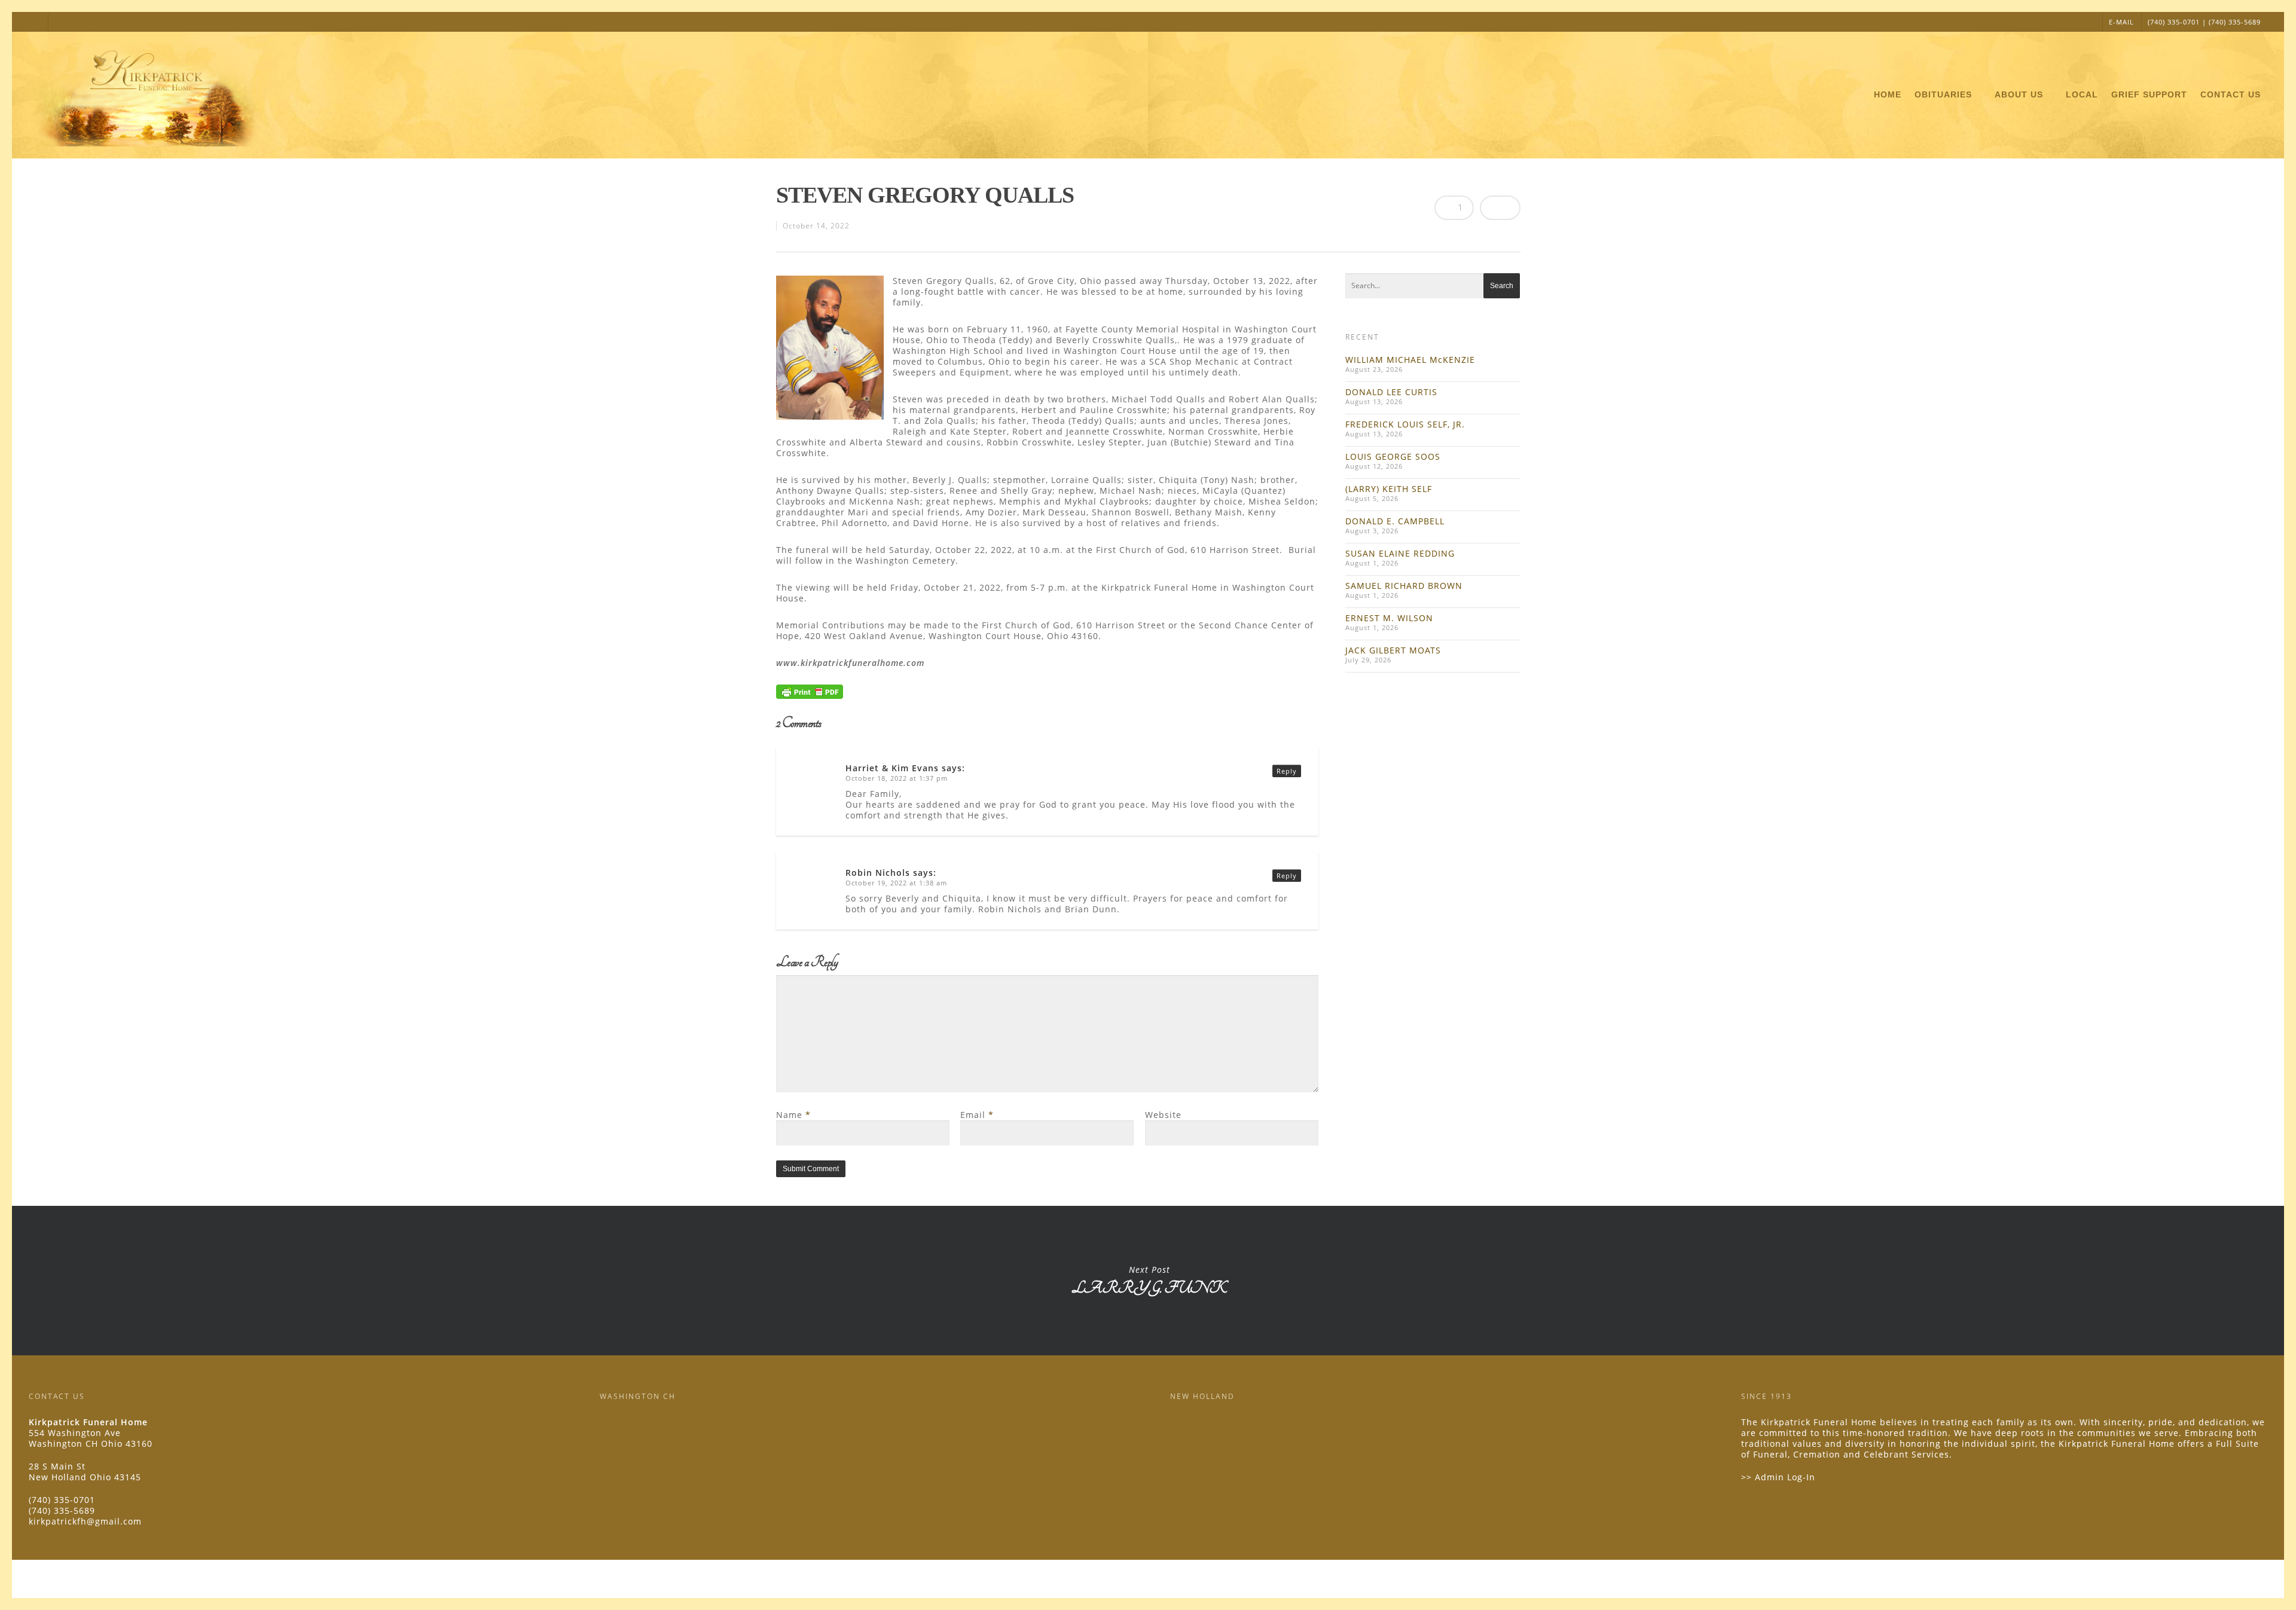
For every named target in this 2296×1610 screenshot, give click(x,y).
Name (793, 1115)
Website (1163, 1115)
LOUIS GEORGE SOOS (1393, 456)
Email (977, 1115)
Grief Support (2149, 94)
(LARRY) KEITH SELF (1389, 489)
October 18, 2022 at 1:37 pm (897, 778)
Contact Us (2231, 94)
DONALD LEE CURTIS (1391, 392)
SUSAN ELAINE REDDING (1400, 553)
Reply (1287, 771)
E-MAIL (2121, 22)
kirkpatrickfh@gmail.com (85, 1521)
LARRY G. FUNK (1149, 1281)
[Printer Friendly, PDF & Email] (810, 695)
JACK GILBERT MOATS (1393, 650)
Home (1888, 94)
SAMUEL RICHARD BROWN (1404, 586)
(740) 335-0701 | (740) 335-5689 (2204, 22)
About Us (2019, 94)
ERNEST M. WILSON (1389, 618)
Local (2082, 94)
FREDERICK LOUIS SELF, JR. (1405, 424)
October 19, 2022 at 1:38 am (896, 883)
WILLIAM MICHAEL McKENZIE (1410, 360)
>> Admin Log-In (1778, 1477)
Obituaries (1943, 94)
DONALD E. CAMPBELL (1395, 521)
